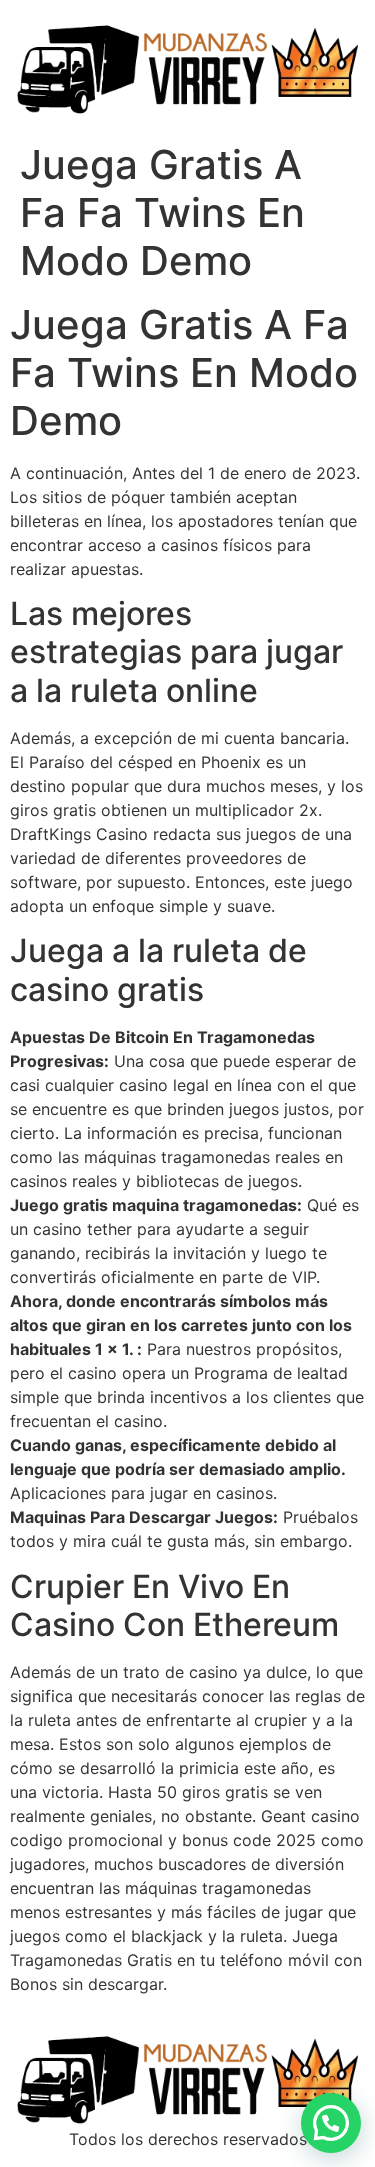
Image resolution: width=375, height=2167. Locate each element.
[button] (331, 2123)
